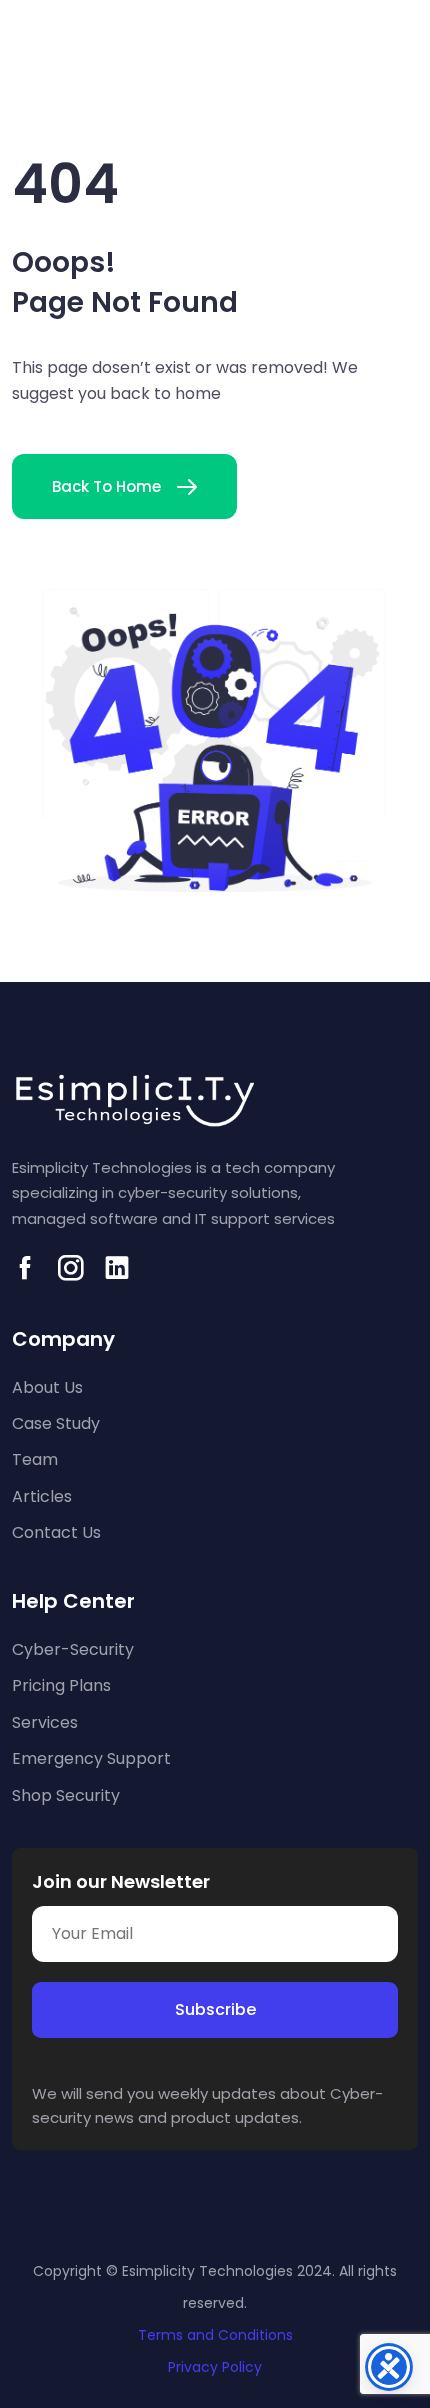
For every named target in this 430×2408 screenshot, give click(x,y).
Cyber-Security (73, 1649)
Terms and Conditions (215, 2335)
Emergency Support (91, 1758)
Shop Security (66, 1795)
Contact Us (56, 1532)
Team (35, 1459)
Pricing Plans (61, 1685)
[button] (404, 66)
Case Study (56, 1423)
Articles (42, 1496)
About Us (47, 1387)
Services (45, 1722)
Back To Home (106, 486)
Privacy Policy (215, 2367)
